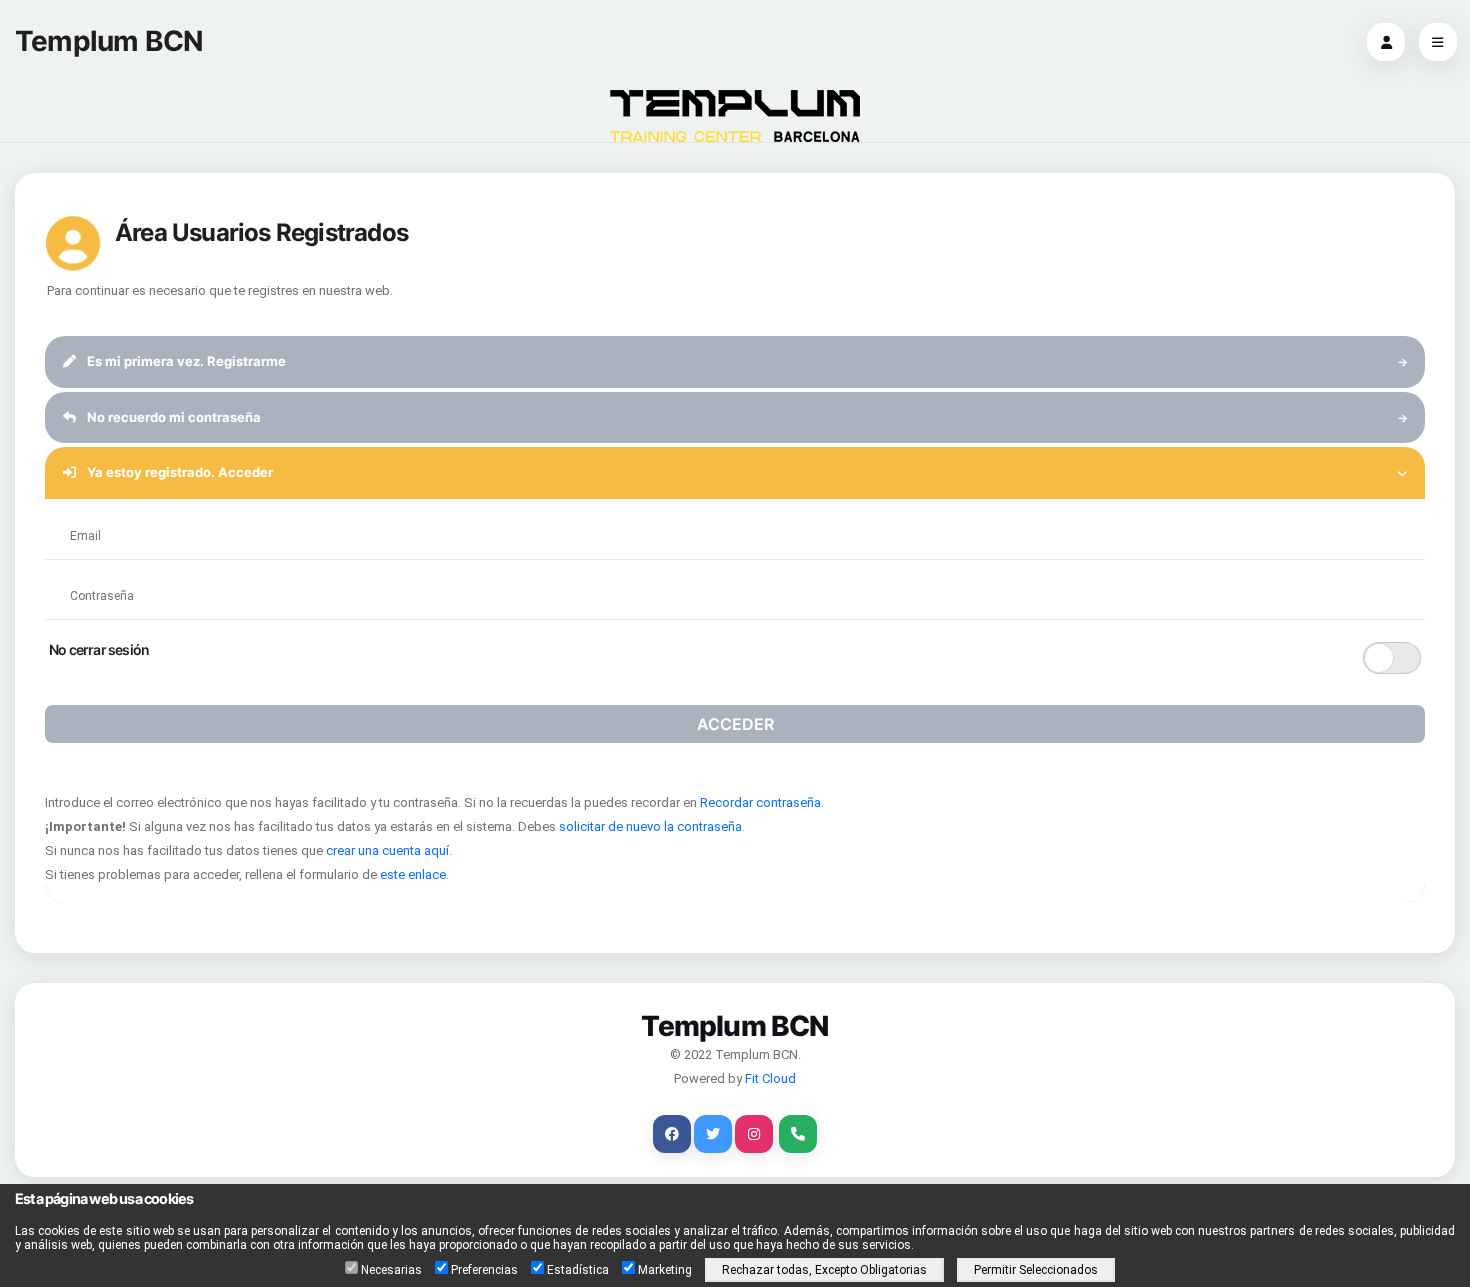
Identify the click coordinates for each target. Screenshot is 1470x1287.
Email (88, 511)
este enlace (413, 874)
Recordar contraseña (760, 802)
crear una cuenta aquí (387, 850)
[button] (735, 658)
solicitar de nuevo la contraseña (650, 826)
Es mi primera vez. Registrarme (185, 361)
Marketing (665, 1270)
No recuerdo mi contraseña (172, 417)
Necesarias (391, 1270)
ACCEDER (735, 724)
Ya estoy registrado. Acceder (178, 472)
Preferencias (484, 1270)
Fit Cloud (770, 1078)
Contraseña (101, 571)
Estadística (578, 1270)
